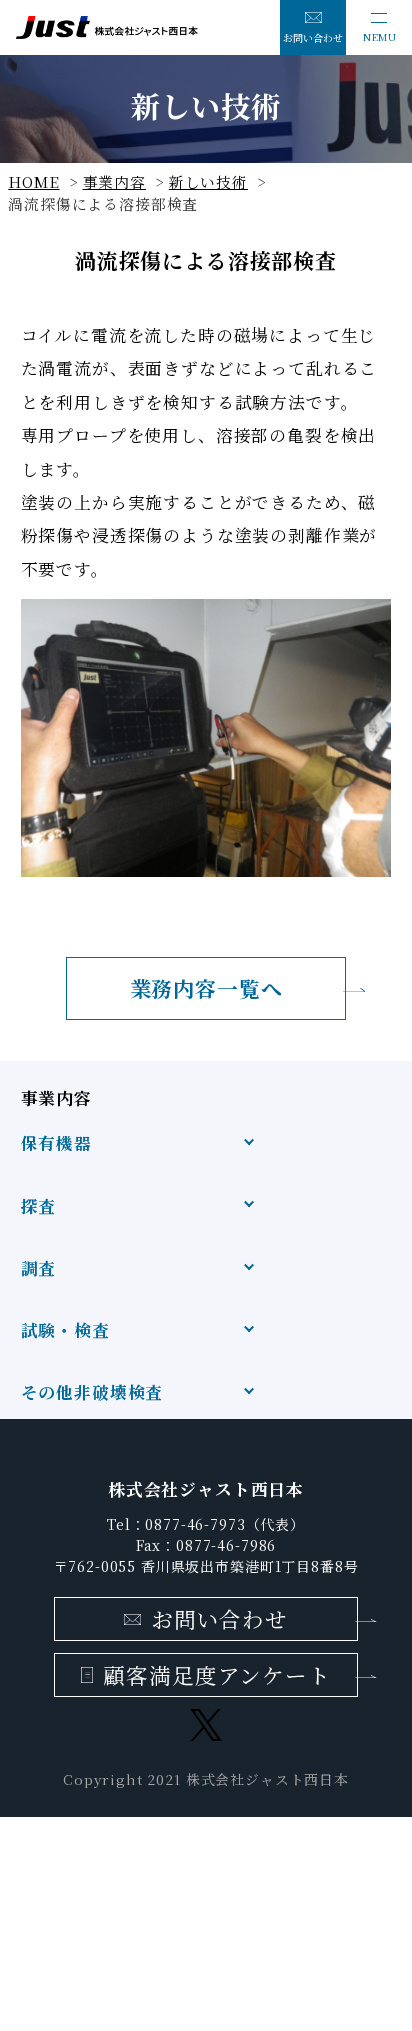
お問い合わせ (313, 37)
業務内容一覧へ (206, 988)
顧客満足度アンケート (216, 1674)
